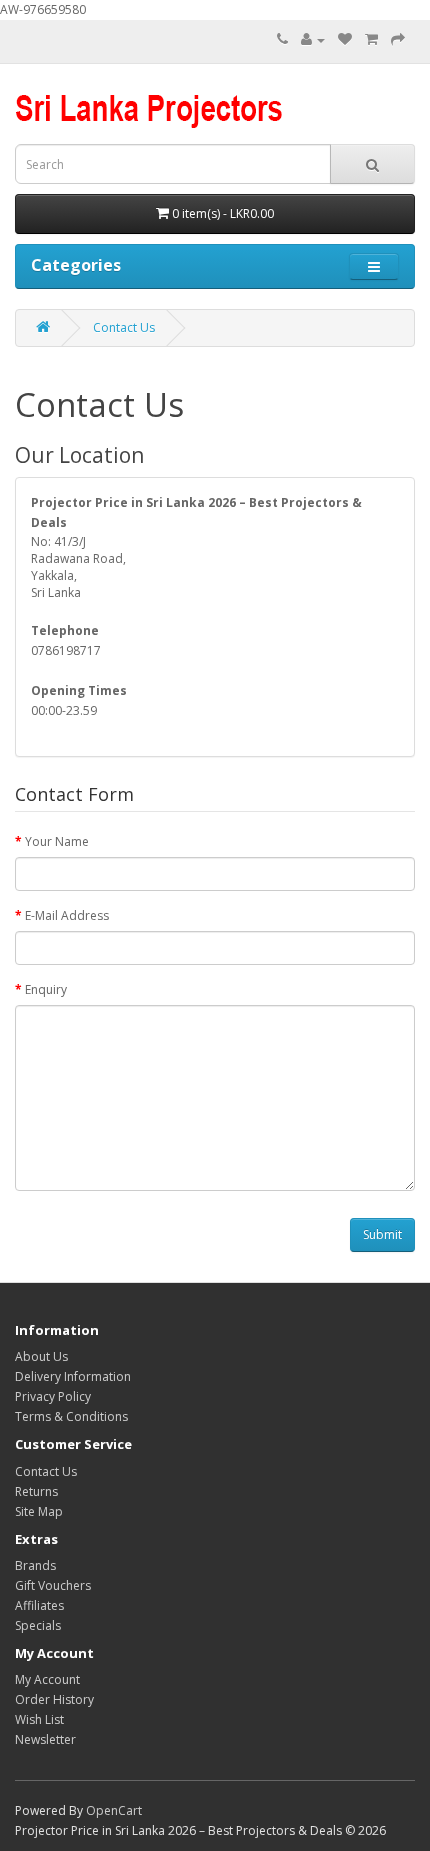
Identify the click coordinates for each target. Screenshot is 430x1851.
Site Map (39, 1511)
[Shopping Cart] (371, 39)
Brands (35, 1565)
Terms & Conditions (71, 1416)
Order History (54, 1699)
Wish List (39, 1719)
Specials (38, 1625)
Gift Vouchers (53, 1585)
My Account (47, 1679)
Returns (36, 1491)
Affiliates (39, 1605)
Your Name (57, 841)
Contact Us (124, 327)
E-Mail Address (67, 915)
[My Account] (313, 39)
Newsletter (45, 1739)
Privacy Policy (53, 1396)
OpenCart (114, 1810)
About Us (41, 1356)
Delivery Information (73, 1376)
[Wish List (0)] (345, 39)
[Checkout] (398, 39)
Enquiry (46, 989)
